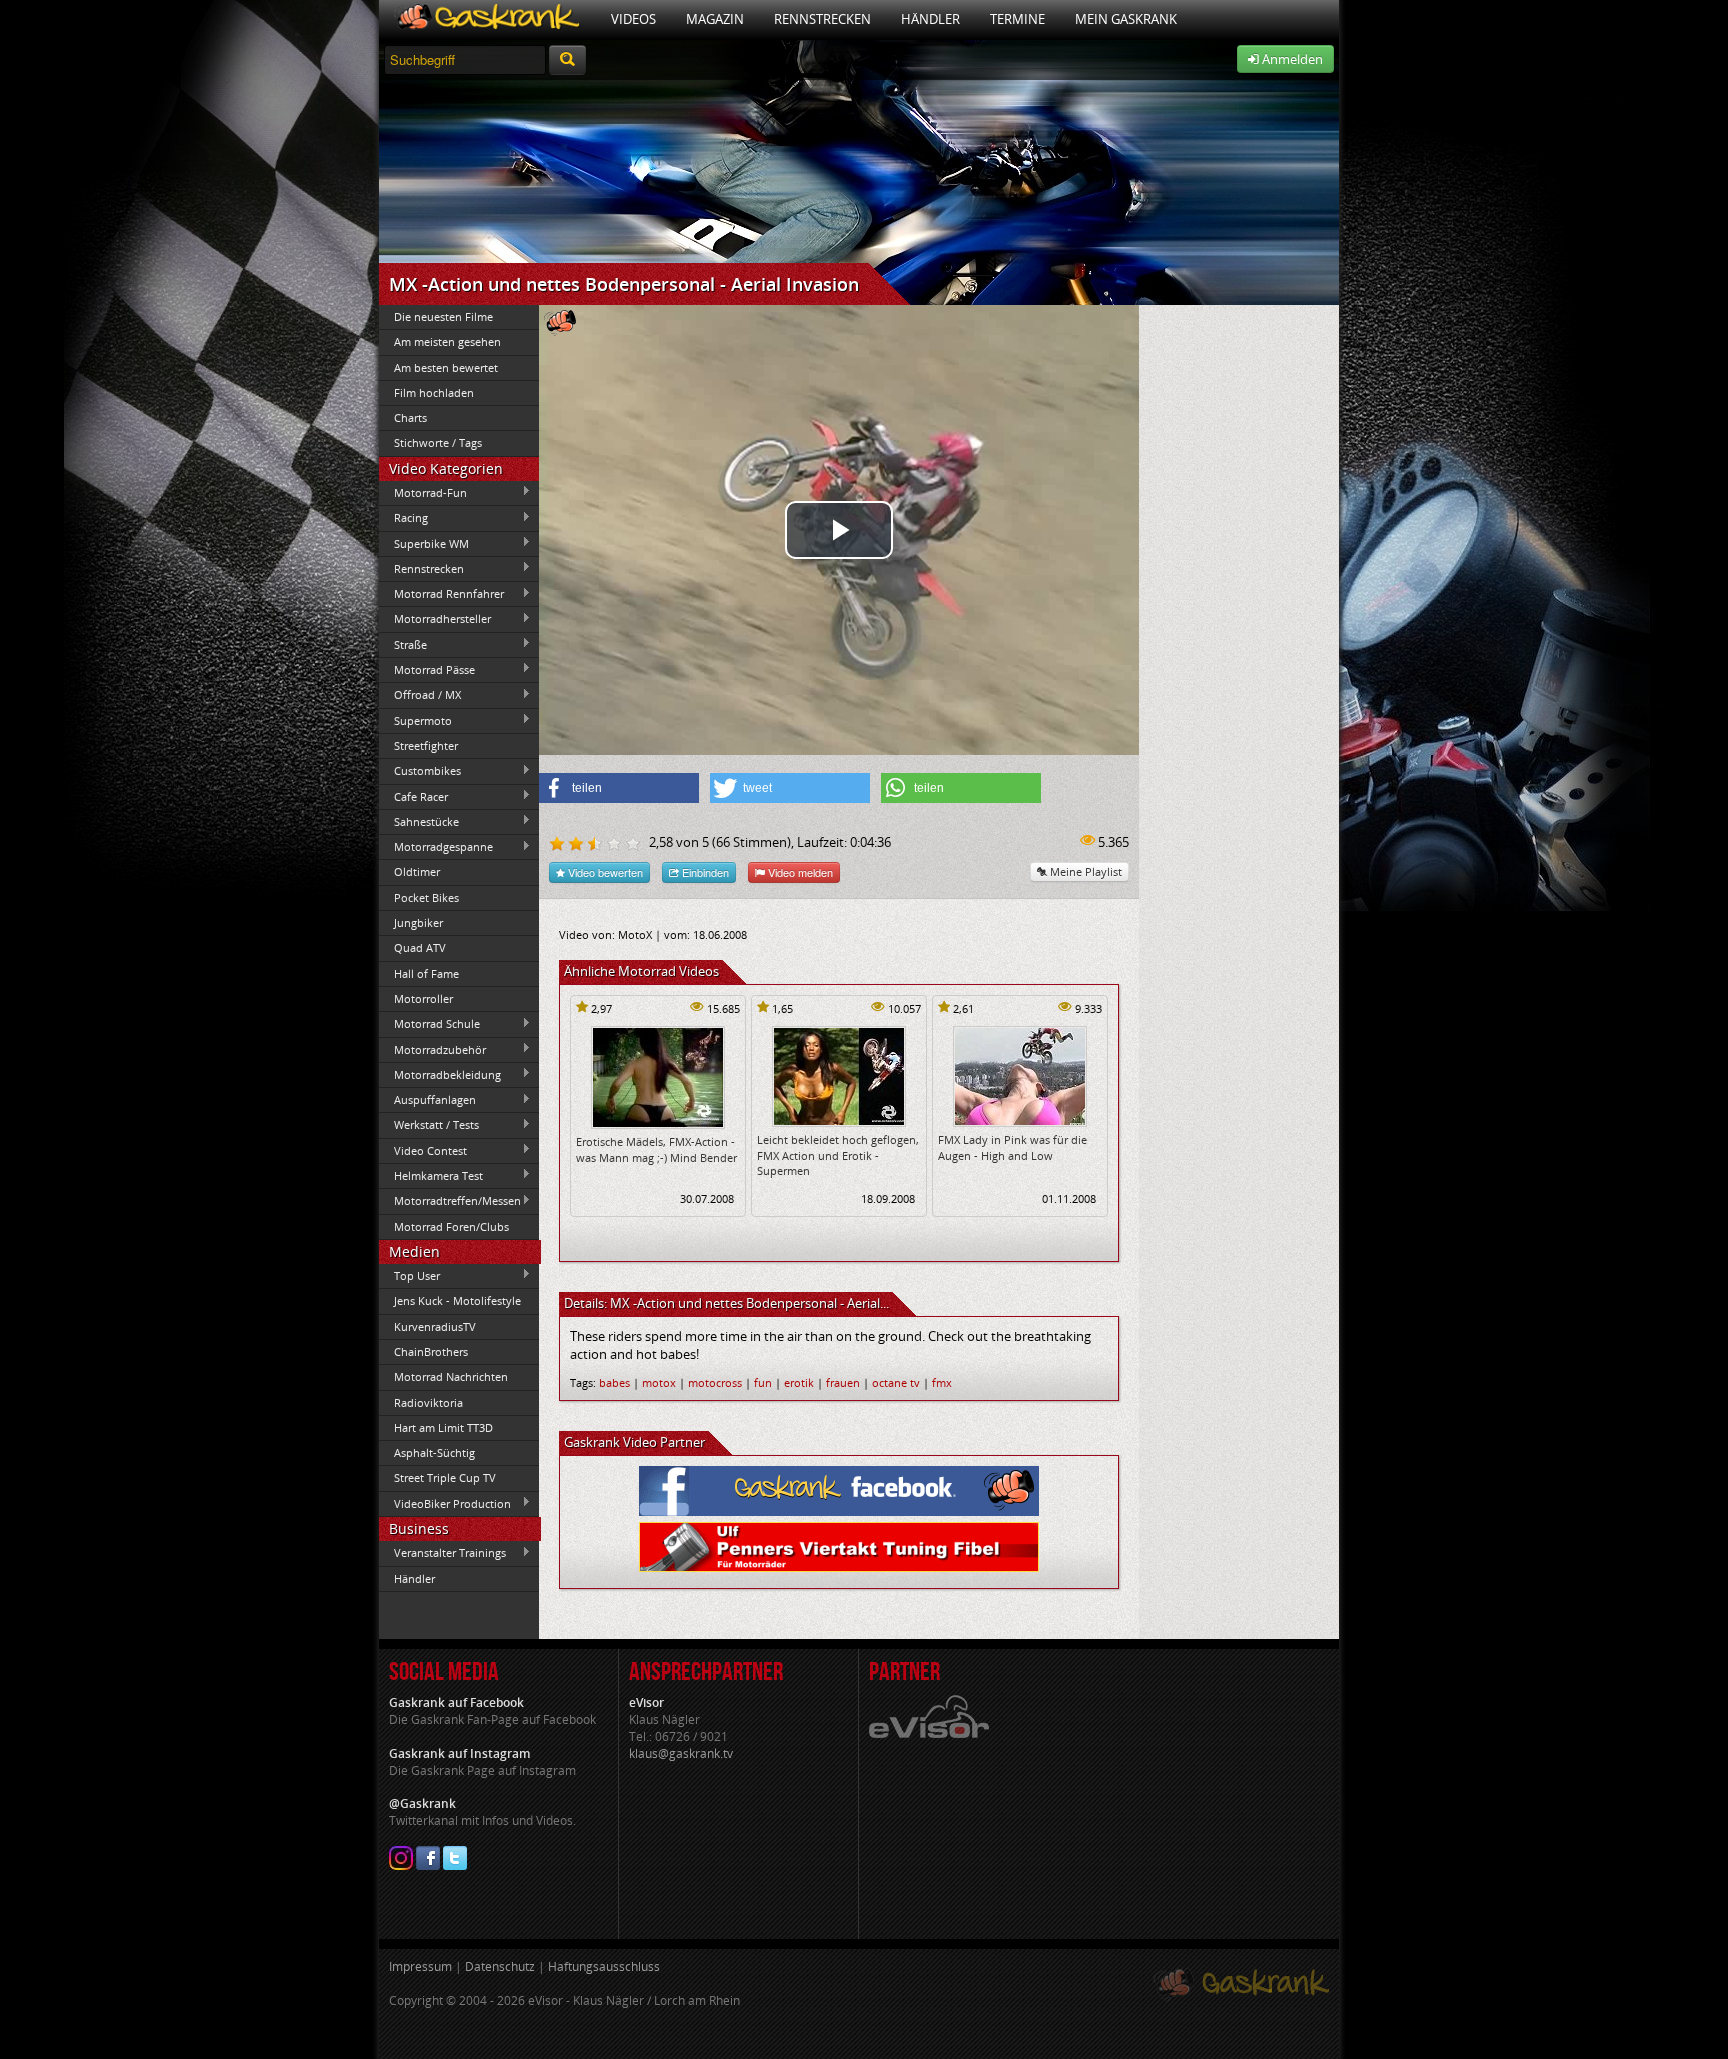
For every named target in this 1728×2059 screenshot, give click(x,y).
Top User (409, 1275)
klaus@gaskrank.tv (681, 1753)
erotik (799, 1382)
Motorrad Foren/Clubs (451, 1226)
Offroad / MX (420, 695)
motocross (715, 1382)
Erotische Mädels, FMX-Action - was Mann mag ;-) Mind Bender (656, 1149)
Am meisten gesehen (447, 341)
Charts (410, 417)
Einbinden (704, 872)
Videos (633, 19)
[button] (619, 788)
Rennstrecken (822, 19)
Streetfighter (426, 745)
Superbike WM (424, 543)
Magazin (715, 19)
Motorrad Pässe (427, 669)
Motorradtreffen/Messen (450, 1201)
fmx (942, 1382)
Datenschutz (500, 1966)
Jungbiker (418, 922)
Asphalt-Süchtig (434, 1452)
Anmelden (1291, 59)
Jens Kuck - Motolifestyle (457, 1300)
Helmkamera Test (431, 1175)
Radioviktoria (428, 1402)
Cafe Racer (413, 796)
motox (659, 1382)
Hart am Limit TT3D (443, 1427)
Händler (930, 19)
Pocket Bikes (426, 897)
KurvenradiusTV (435, 1326)
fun (763, 1382)
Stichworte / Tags (438, 442)
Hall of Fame (426, 973)
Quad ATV (420, 947)
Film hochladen (434, 392)
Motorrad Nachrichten (451, 1376)
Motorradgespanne (436, 847)
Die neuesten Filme (443, 316)
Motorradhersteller (435, 619)
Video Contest (423, 1150)
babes (614, 1382)
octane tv (896, 1382)
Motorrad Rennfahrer (441, 594)
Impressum (420, 1966)
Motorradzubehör (432, 1049)
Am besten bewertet (446, 367)
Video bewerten (604, 872)
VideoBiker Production (445, 1503)
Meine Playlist (1084, 871)
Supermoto (415, 720)
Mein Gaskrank (1126, 19)
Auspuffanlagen (427, 1100)
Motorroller (423, 998)
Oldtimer (417, 871)
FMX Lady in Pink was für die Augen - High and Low (1012, 1147)
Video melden (799, 872)
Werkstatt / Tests (429, 1125)
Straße (403, 644)
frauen (843, 1382)
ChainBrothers (431, 1351)
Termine (1017, 19)
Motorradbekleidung (440, 1074)
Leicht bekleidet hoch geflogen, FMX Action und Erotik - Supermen (838, 1155)
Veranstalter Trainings (442, 1553)
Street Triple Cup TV (445, 1477)
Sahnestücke (419, 821)
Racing (403, 518)
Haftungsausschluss (604, 1966)
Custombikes (420, 771)
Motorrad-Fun (423, 492)
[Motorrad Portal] (487, 19)
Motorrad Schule (429, 1024)
